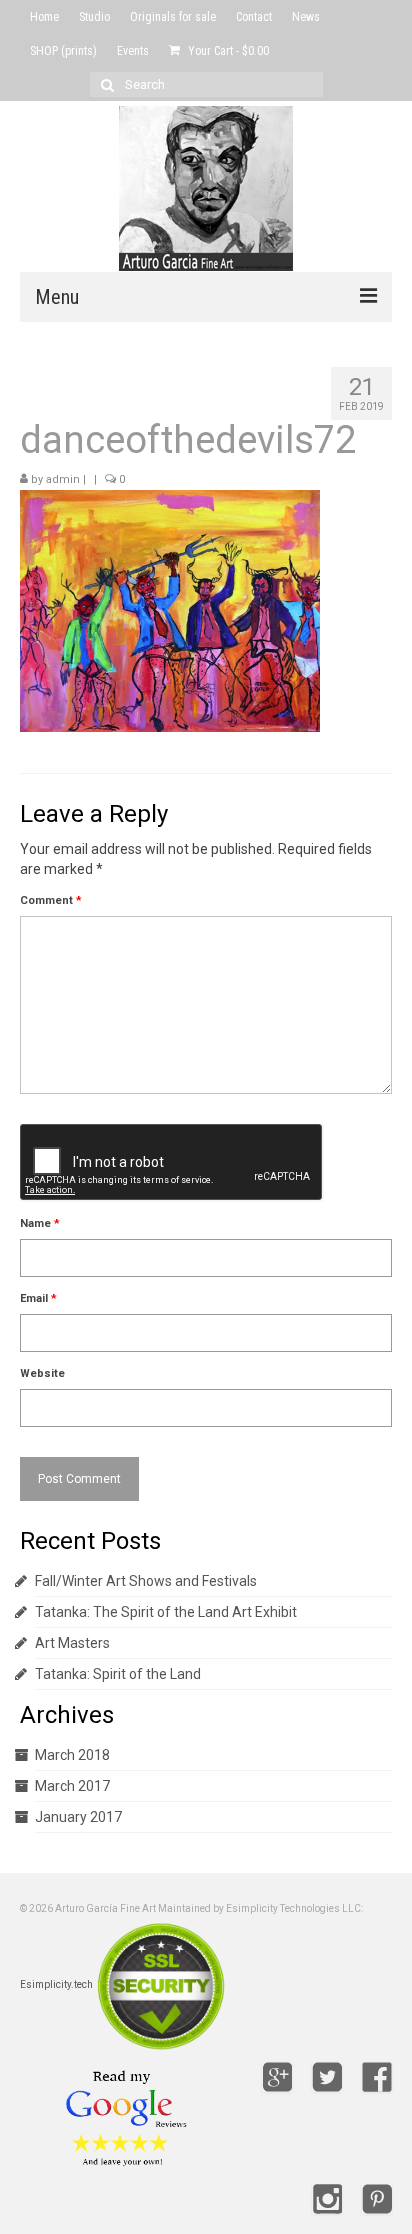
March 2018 (72, 1755)
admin (63, 479)
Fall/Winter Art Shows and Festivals (146, 1581)
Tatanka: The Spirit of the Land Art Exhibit (166, 1612)
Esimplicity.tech (56, 1984)
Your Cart (227, 51)
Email (38, 1298)
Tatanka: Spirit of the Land (118, 1674)
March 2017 (72, 1786)
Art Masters (72, 1643)
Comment (51, 900)
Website (42, 1373)
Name (40, 1223)
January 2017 (78, 1817)
